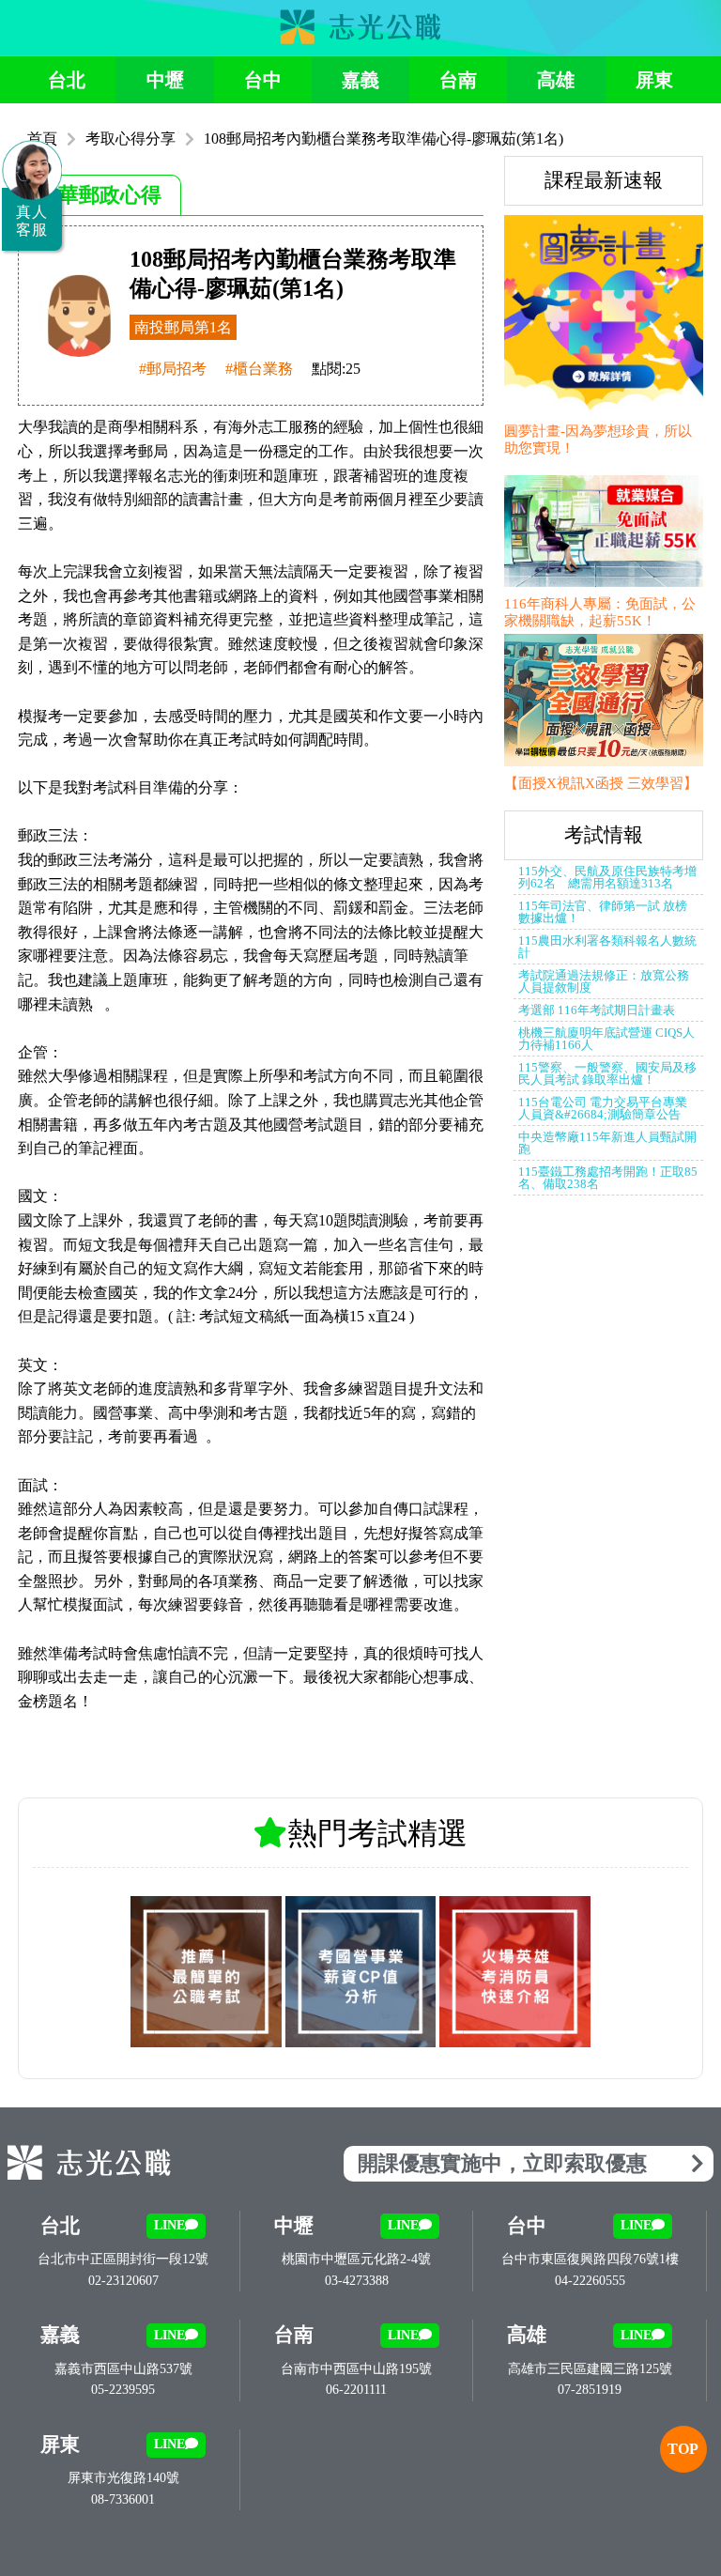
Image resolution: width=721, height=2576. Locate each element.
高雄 (556, 80)
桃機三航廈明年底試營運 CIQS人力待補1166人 (606, 1039)
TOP (683, 2449)
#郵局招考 (173, 369)
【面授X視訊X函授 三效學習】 (601, 783)
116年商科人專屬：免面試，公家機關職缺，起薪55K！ (600, 612)
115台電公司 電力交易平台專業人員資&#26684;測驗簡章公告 (603, 1108)
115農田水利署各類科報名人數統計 (607, 947)
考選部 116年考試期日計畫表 (597, 1010)
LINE (169, 2225)
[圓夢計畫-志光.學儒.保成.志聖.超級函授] (604, 316)
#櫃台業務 (259, 369)
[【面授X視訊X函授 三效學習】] (604, 702)
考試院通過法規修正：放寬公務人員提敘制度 (604, 981)
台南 (458, 80)
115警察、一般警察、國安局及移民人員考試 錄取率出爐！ (607, 1073)
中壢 (165, 80)
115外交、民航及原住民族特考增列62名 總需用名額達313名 (607, 877)
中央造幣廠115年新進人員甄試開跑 (607, 1143)
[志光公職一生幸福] (360, 39)
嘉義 (360, 80)
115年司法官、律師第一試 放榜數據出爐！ (603, 912)
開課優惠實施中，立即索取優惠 (502, 2163)
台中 (263, 80)
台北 (67, 80)
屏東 (654, 80)
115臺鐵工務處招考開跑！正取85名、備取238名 (608, 1178)
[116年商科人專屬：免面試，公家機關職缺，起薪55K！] (604, 533)
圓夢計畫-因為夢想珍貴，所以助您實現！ (598, 440)
